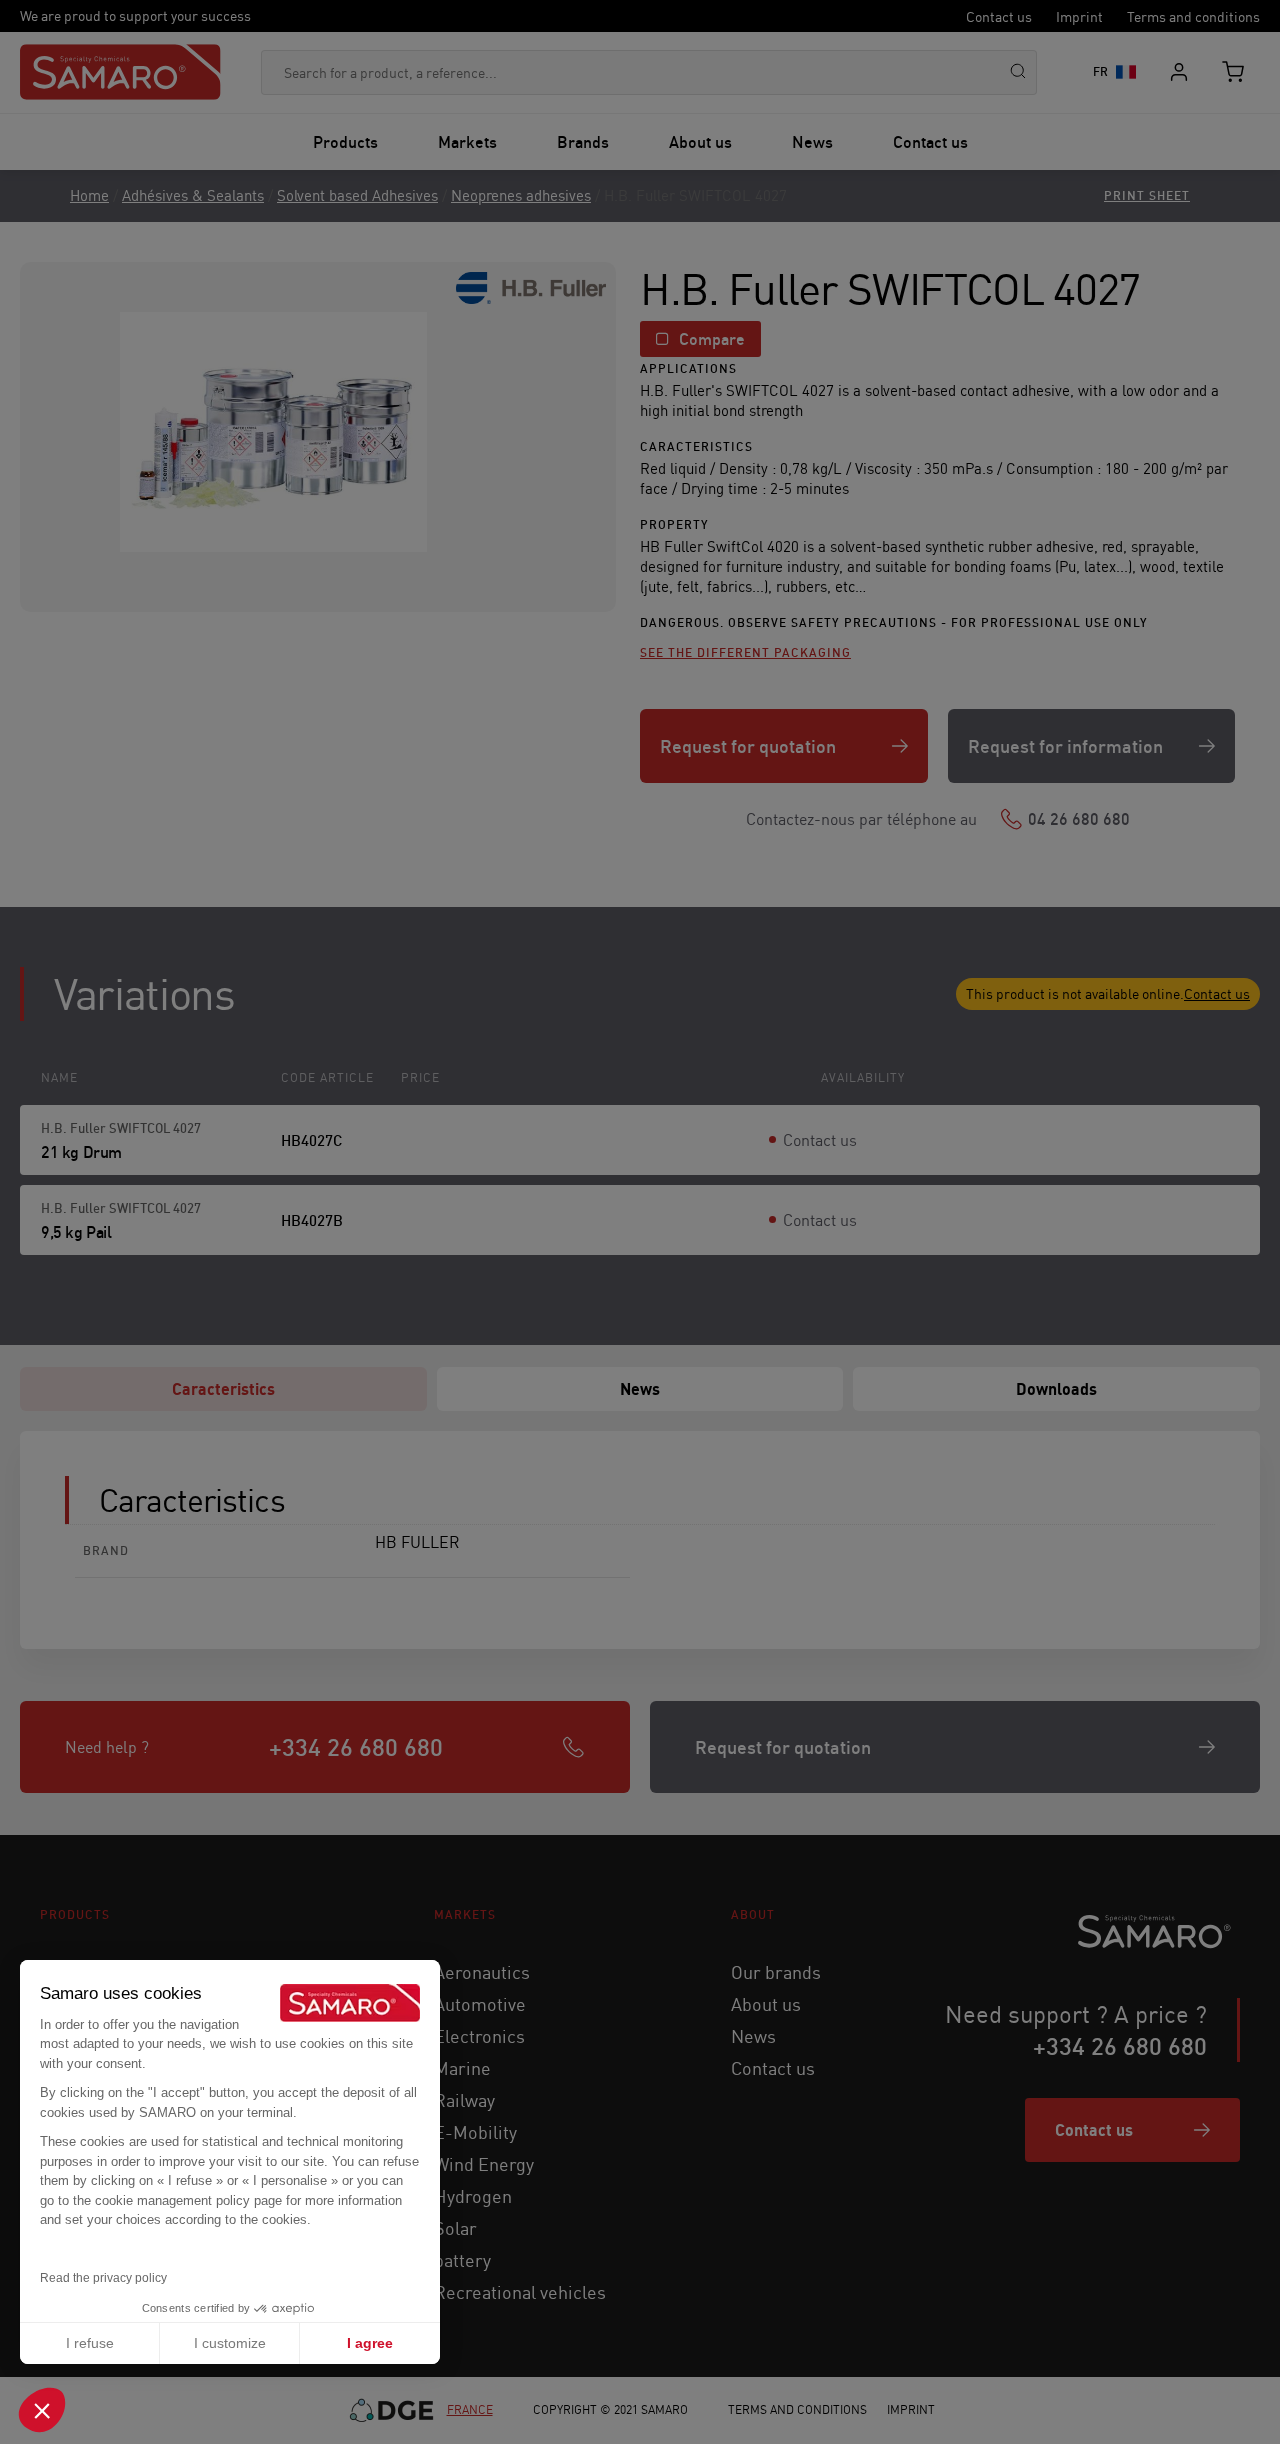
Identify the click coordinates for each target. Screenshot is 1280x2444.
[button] (42, 2410)
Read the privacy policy (103, 2278)
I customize (230, 2343)
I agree (370, 2343)
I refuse (90, 2343)
